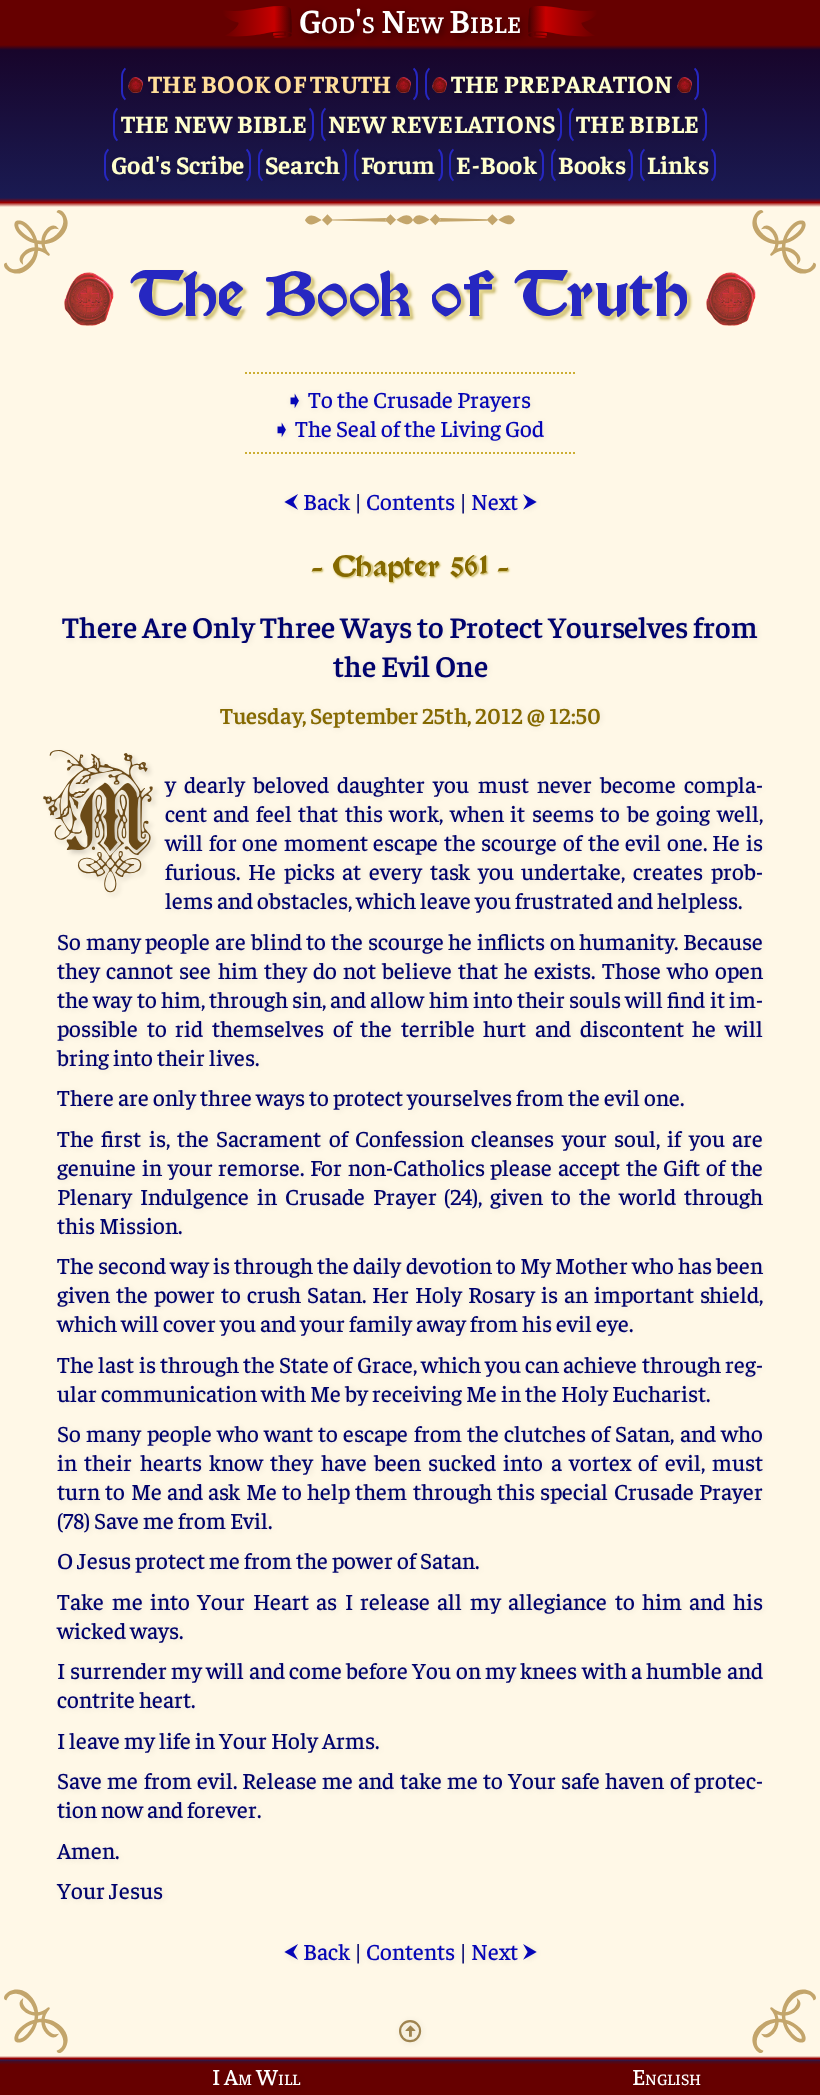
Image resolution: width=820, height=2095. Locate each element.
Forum (398, 163)
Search (303, 163)
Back (316, 500)
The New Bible (214, 122)
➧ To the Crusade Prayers (410, 398)
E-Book (496, 163)
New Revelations (442, 122)
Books (592, 163)
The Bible (637, 122)
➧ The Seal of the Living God (410, 427)
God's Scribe (177, 163)
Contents (410, 500)
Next (504, 500)
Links (678, 163)
